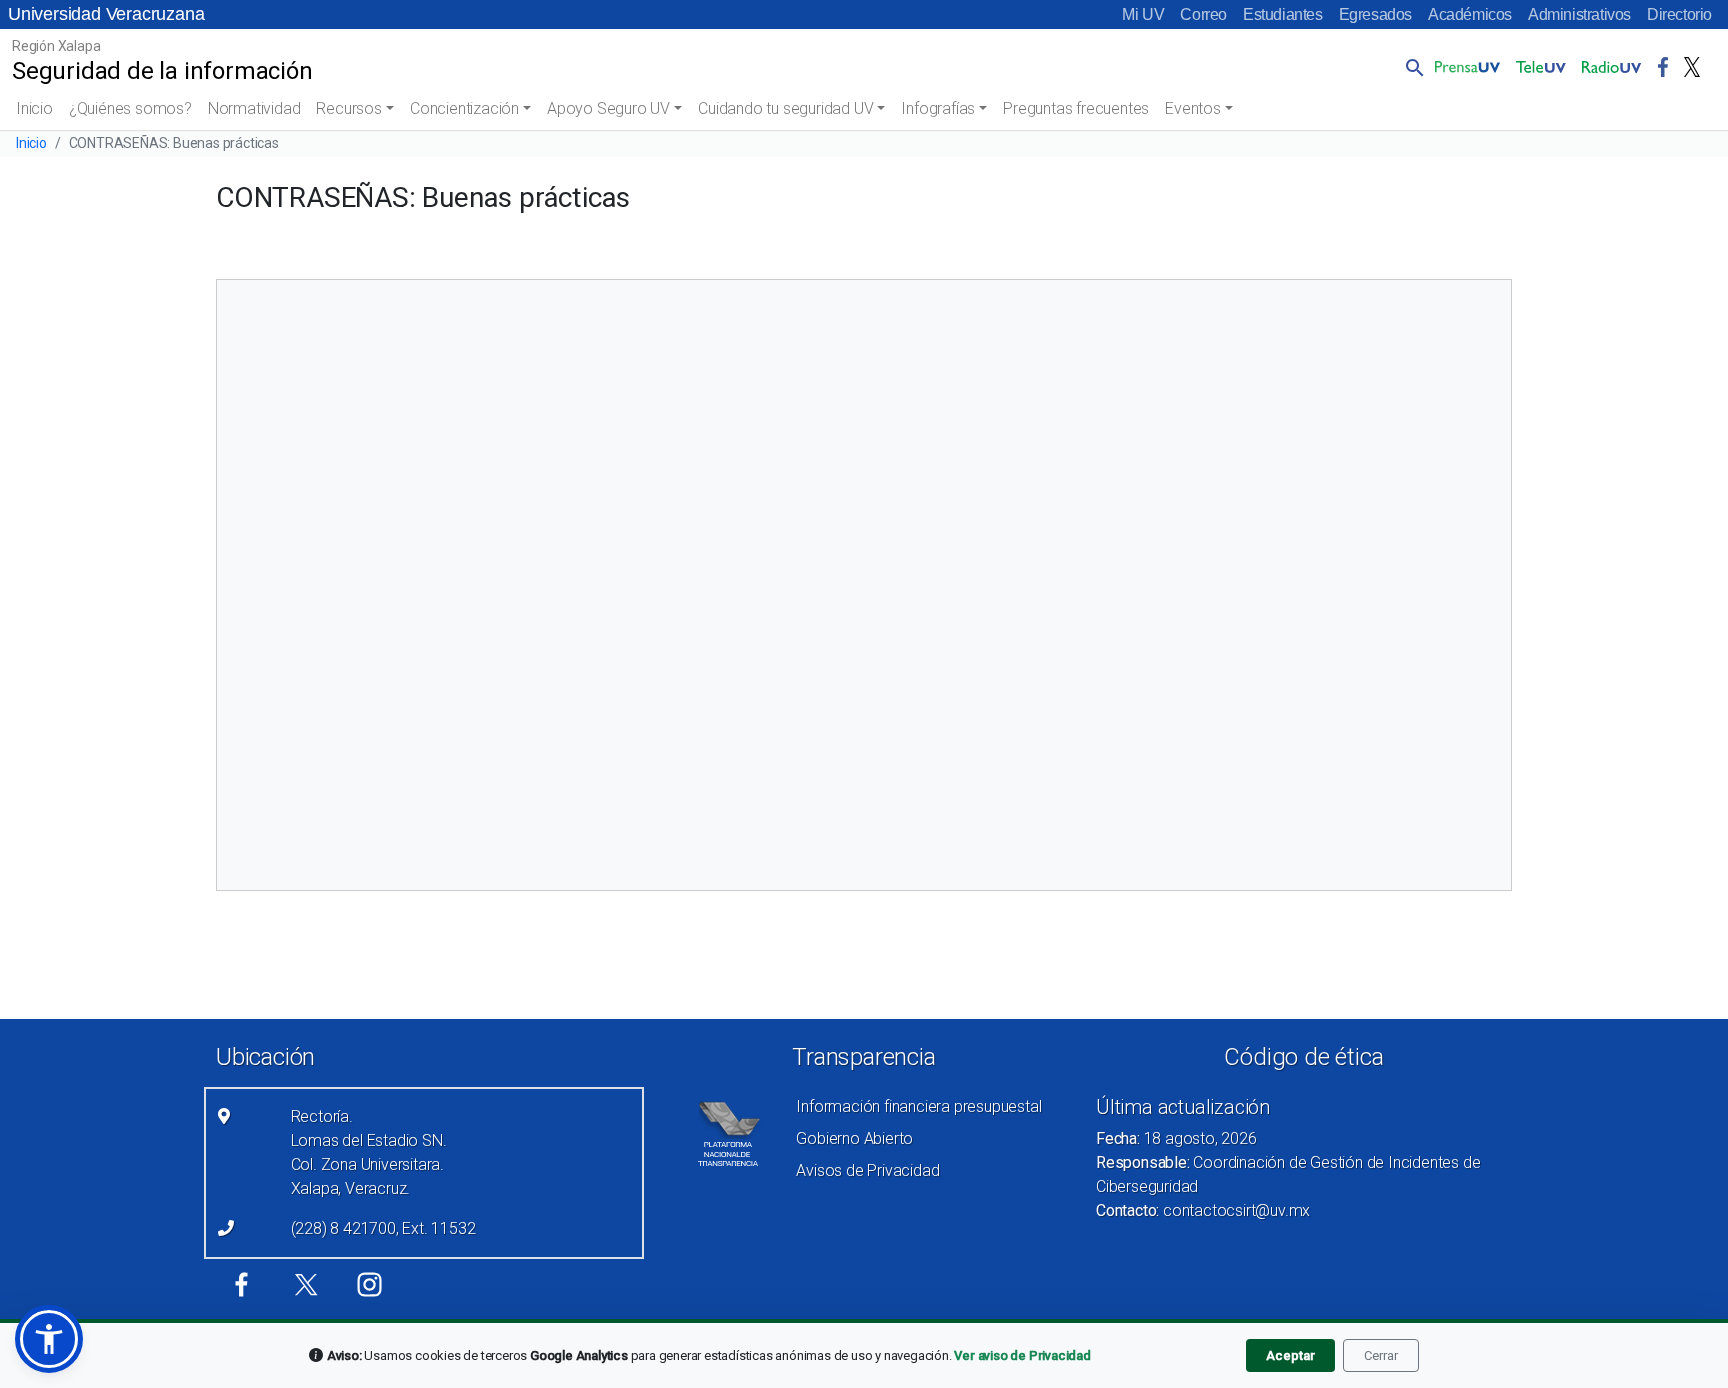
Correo (1203, 14)
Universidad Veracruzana (106, 14)
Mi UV (1143, 14)
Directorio (1679, 14)
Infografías (938, 108)
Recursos (348, 108)
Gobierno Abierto (854, 1138)
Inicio (34, 108)
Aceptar (1290, 1355)
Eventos (1193, 108)
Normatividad (254, 108)
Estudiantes (1283, 14)
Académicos (1470, 14)
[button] (1411, 67)
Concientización (464, 108)
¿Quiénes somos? (130, 108)
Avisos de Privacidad (867, 1170)
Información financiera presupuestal (918, 1106)
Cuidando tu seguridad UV (785, 108)
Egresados (1375, 14)
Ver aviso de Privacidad (1022, 1355)
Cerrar (1381, 1355)
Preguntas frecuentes (1076, 108)
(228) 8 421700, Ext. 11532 (383, 1228)
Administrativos (1579, 14)
